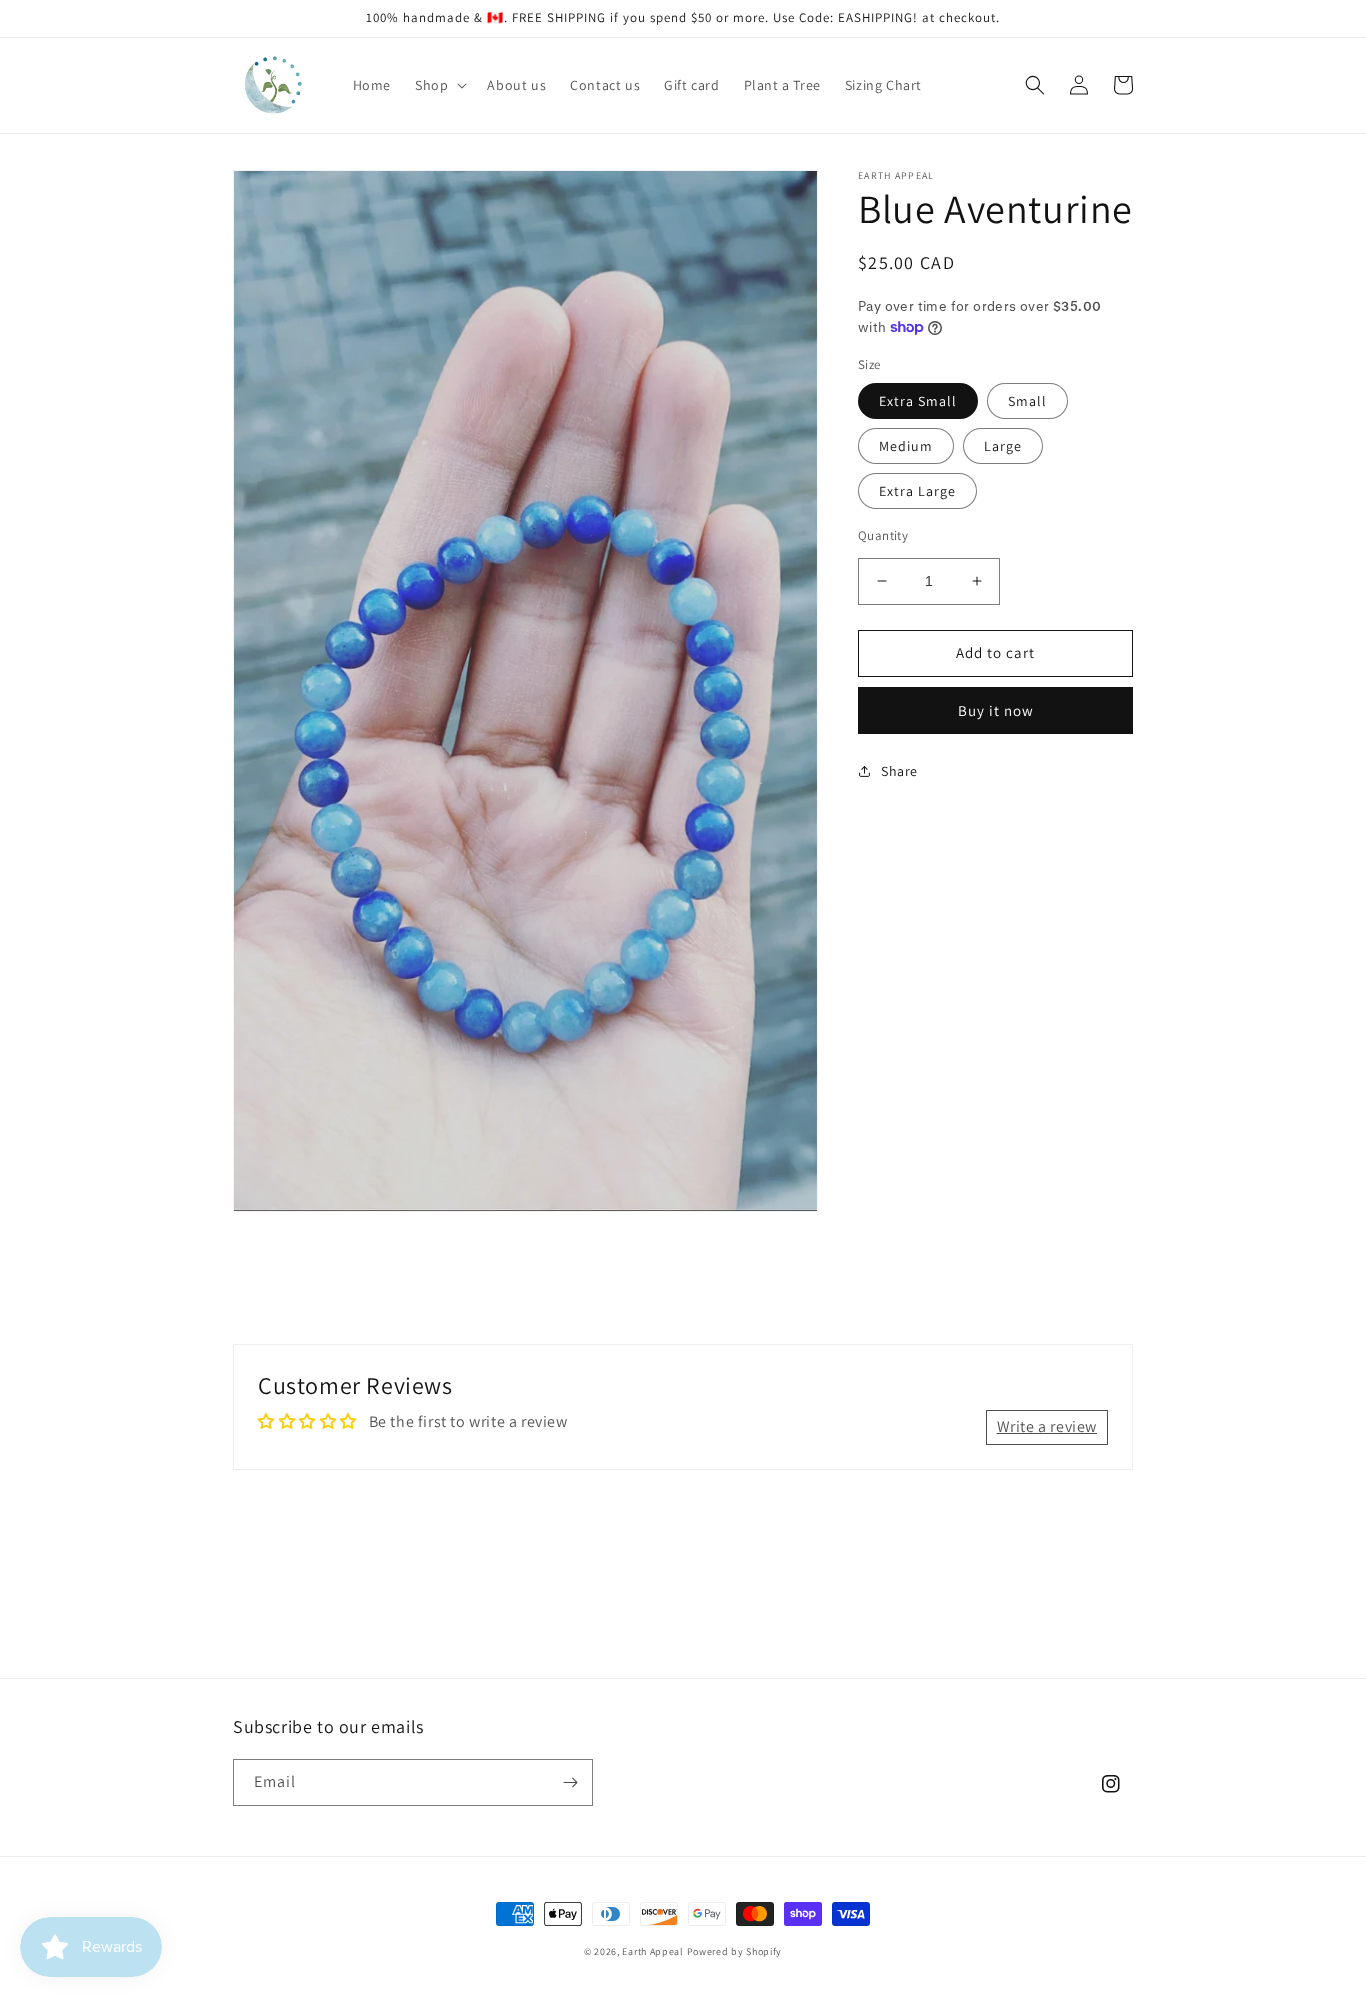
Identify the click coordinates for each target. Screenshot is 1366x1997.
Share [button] (899, 771)
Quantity (883, 535)
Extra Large (917, 491)
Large (1003, 446)
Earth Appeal (652, 1951)
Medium (906, 446)
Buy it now (996, 710)
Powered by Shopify (735, 1951)
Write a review (1047, 1426)
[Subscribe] (570, 1782)
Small (1027, 401)
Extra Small (918, 401)
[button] (439, 85)
